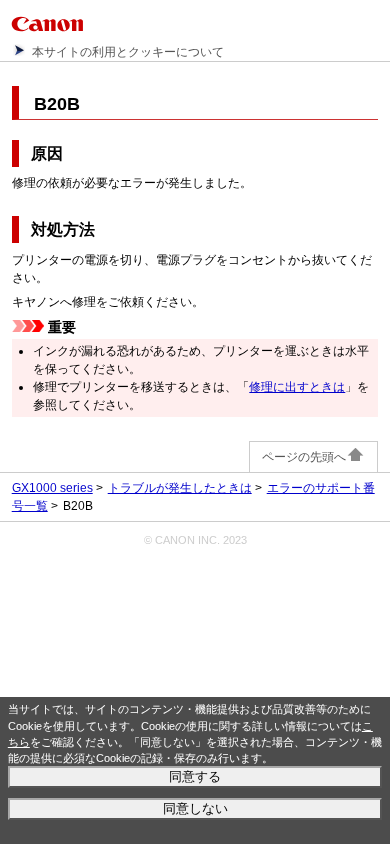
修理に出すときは (297, 387)
